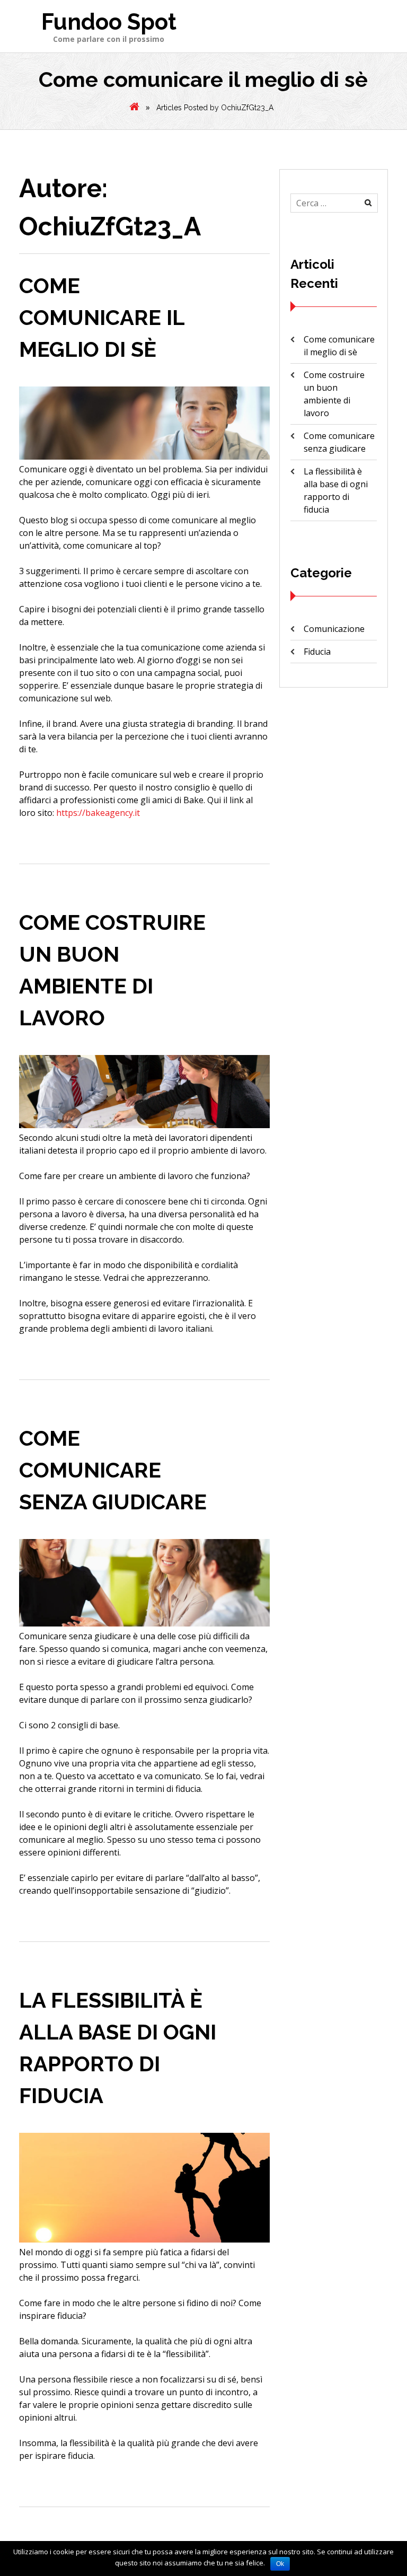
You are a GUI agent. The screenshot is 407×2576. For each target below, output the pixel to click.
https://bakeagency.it (98, 813)
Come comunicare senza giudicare (113, 1470)
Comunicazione (334, 629)
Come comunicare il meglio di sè (102, 317)
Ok (280, 2564)
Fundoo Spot (109, 22)
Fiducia (317, 652)
